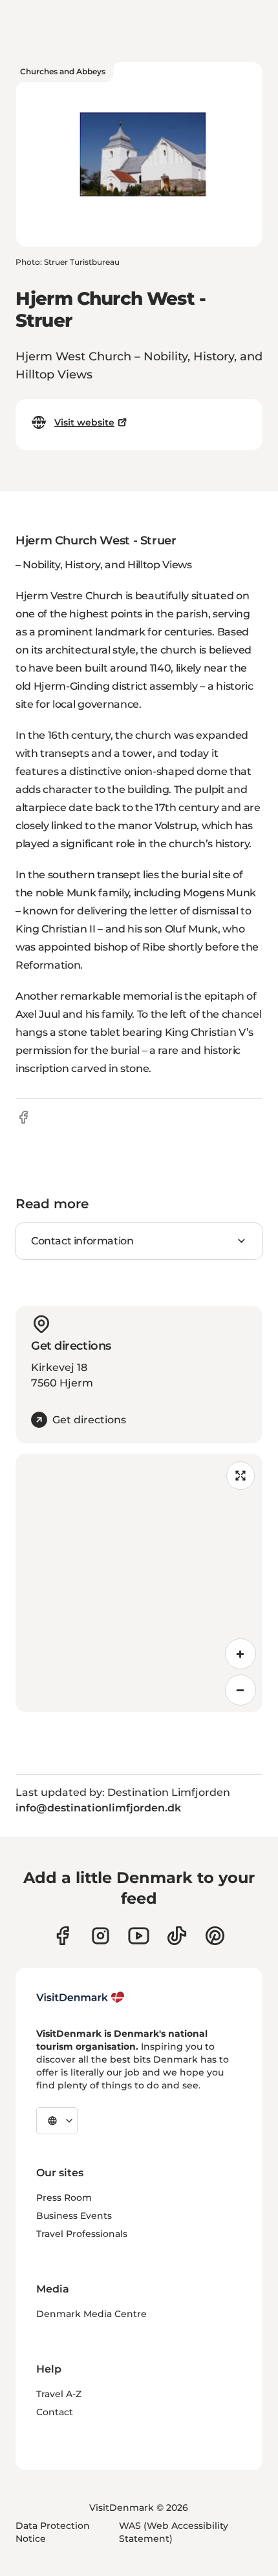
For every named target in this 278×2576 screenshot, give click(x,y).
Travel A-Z (59, 2394)
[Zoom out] (241, 1690)
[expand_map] (241, 1476)
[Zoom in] (241, 1654)
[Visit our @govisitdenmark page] (177, 1936)
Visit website (84, 422)
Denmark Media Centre (91, 2314)
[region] (139, 1583)
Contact (55, 2412)
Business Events (74, 2216)
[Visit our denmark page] (62, 1936)
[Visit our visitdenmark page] (139, 1936)
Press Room (64, 2198)
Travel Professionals (82, 2234)
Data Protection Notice (53, 2532)
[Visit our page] (101, 1936)
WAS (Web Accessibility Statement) (174, 2532)
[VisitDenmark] (80, 1997)
